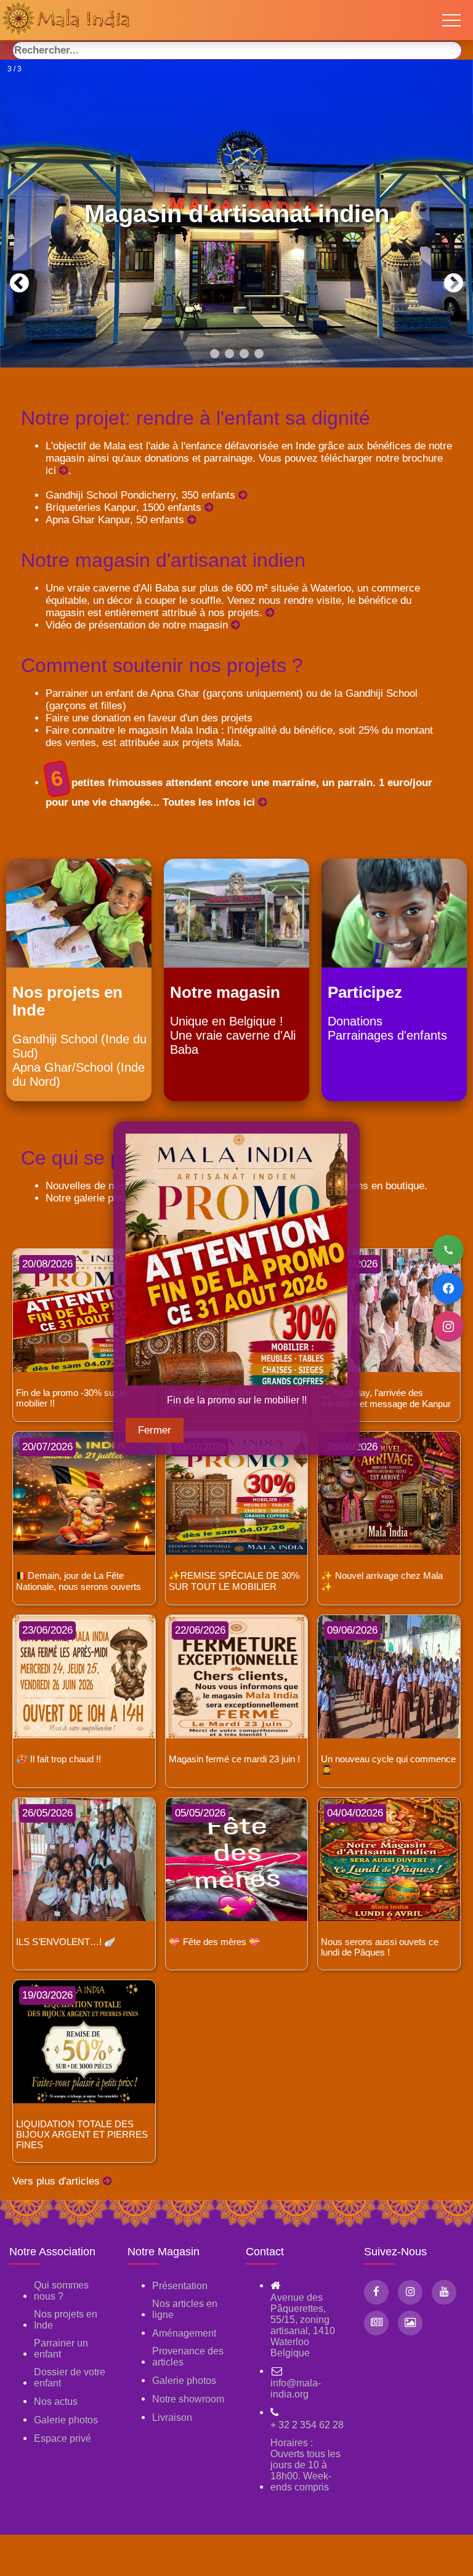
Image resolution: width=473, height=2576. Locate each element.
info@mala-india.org (296, 2389)
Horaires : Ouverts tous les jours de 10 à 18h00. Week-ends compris (305, 2465)
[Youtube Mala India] (444, 2292)
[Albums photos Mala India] (410, 2323)
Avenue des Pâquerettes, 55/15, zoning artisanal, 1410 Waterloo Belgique (303, 2325)
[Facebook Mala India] (376, 2292)
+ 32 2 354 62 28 (307, 2425)
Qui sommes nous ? (61, 2291)
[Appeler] (448, 1250)
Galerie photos (66, 2420)
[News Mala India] (376, 2323)
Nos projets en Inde (66, 2320)
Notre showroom (188, 2399)
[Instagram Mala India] (410, 2292)
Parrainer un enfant (61, 2349)
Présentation (180, 2286)
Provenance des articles (188, 2357)
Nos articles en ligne (185, 2309)
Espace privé (63, 2438)
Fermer (155, 1430)
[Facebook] (448, 1288)
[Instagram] (448, 1326)
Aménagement (184, 2333)
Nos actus (56, 2401)
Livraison (172, 2418)
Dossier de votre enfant (70, 2377)
